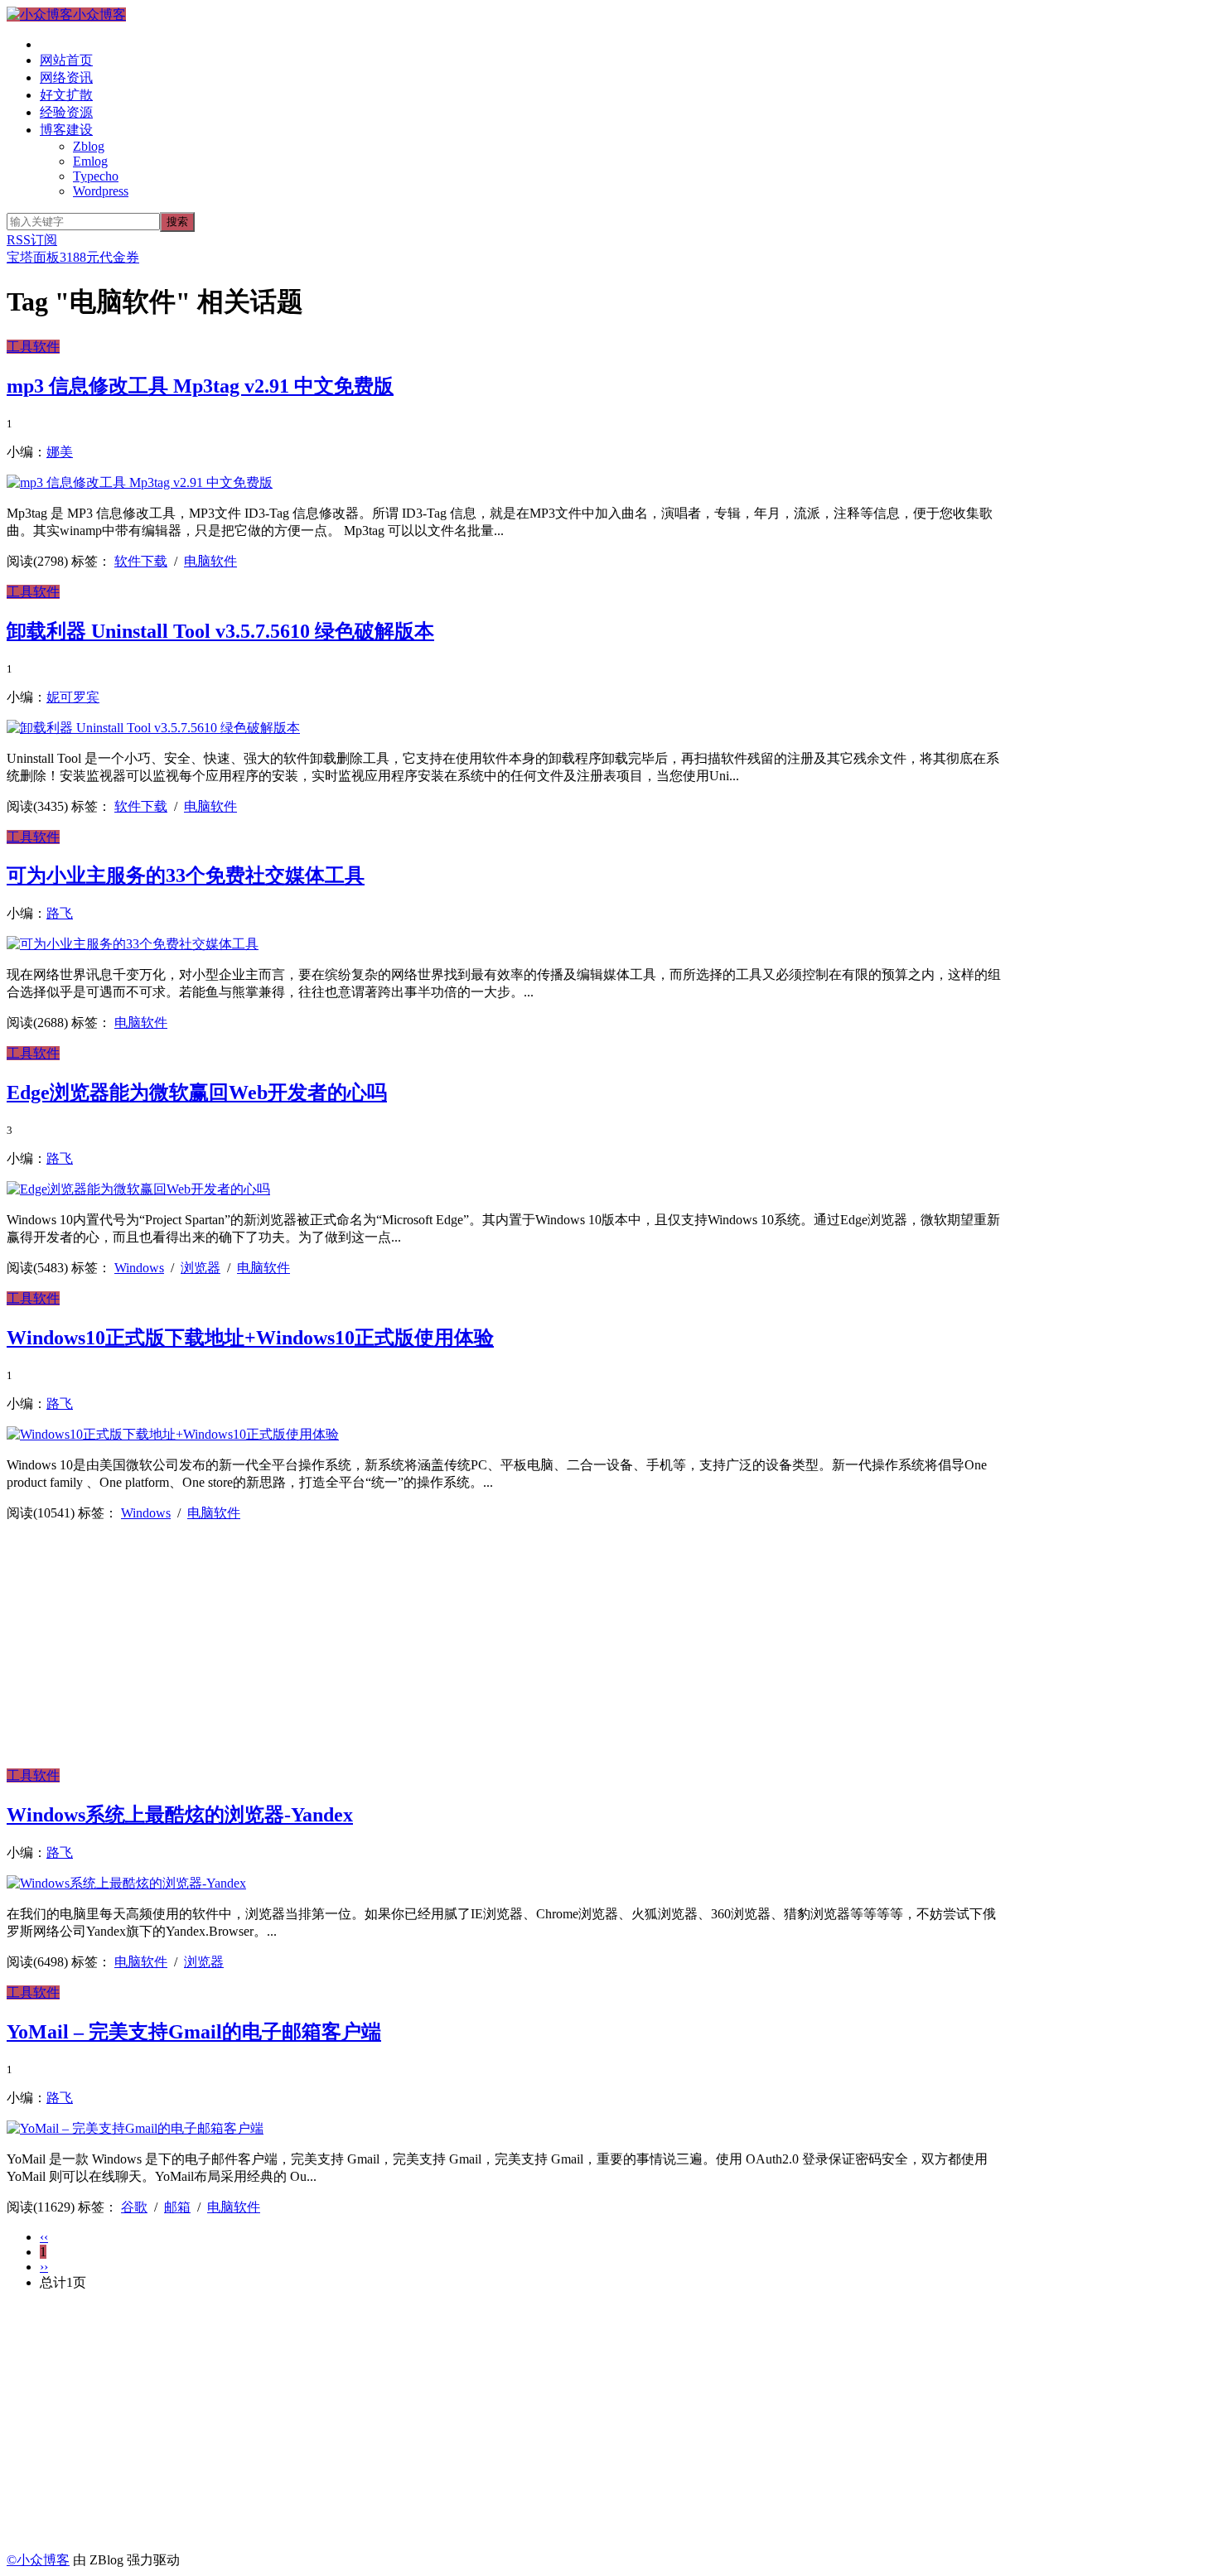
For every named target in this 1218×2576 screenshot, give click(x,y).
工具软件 (33, 347)
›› (44, 2267)
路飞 (60, 913)
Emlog (90, 161)
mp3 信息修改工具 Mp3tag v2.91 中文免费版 (200, 386)
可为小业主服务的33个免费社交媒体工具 (186, 876)
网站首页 (66, 60)
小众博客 (99, 14)
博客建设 (66, 130)
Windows (139, 1268)
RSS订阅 (32, 240)
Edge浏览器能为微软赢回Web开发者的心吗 (197, 1093)
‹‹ (44, 2237)
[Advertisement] (504, 1652)
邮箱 (177, 2207)
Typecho (96, 176)
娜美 (60, 452)
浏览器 (201, 1268)
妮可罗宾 (73, 697)
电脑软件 (210, 561)
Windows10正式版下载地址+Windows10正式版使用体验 (250, 1338)
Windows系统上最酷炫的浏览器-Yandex (180, 1815)
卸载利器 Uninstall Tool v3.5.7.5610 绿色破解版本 (220, 631)
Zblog (89, 146)
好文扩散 (66, 95)
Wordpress (101, 191)
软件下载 (141, 561)
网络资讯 (66, 77)
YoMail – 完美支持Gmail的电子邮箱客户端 (194, 2032)
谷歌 (134, 2207)
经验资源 (66, 112)
